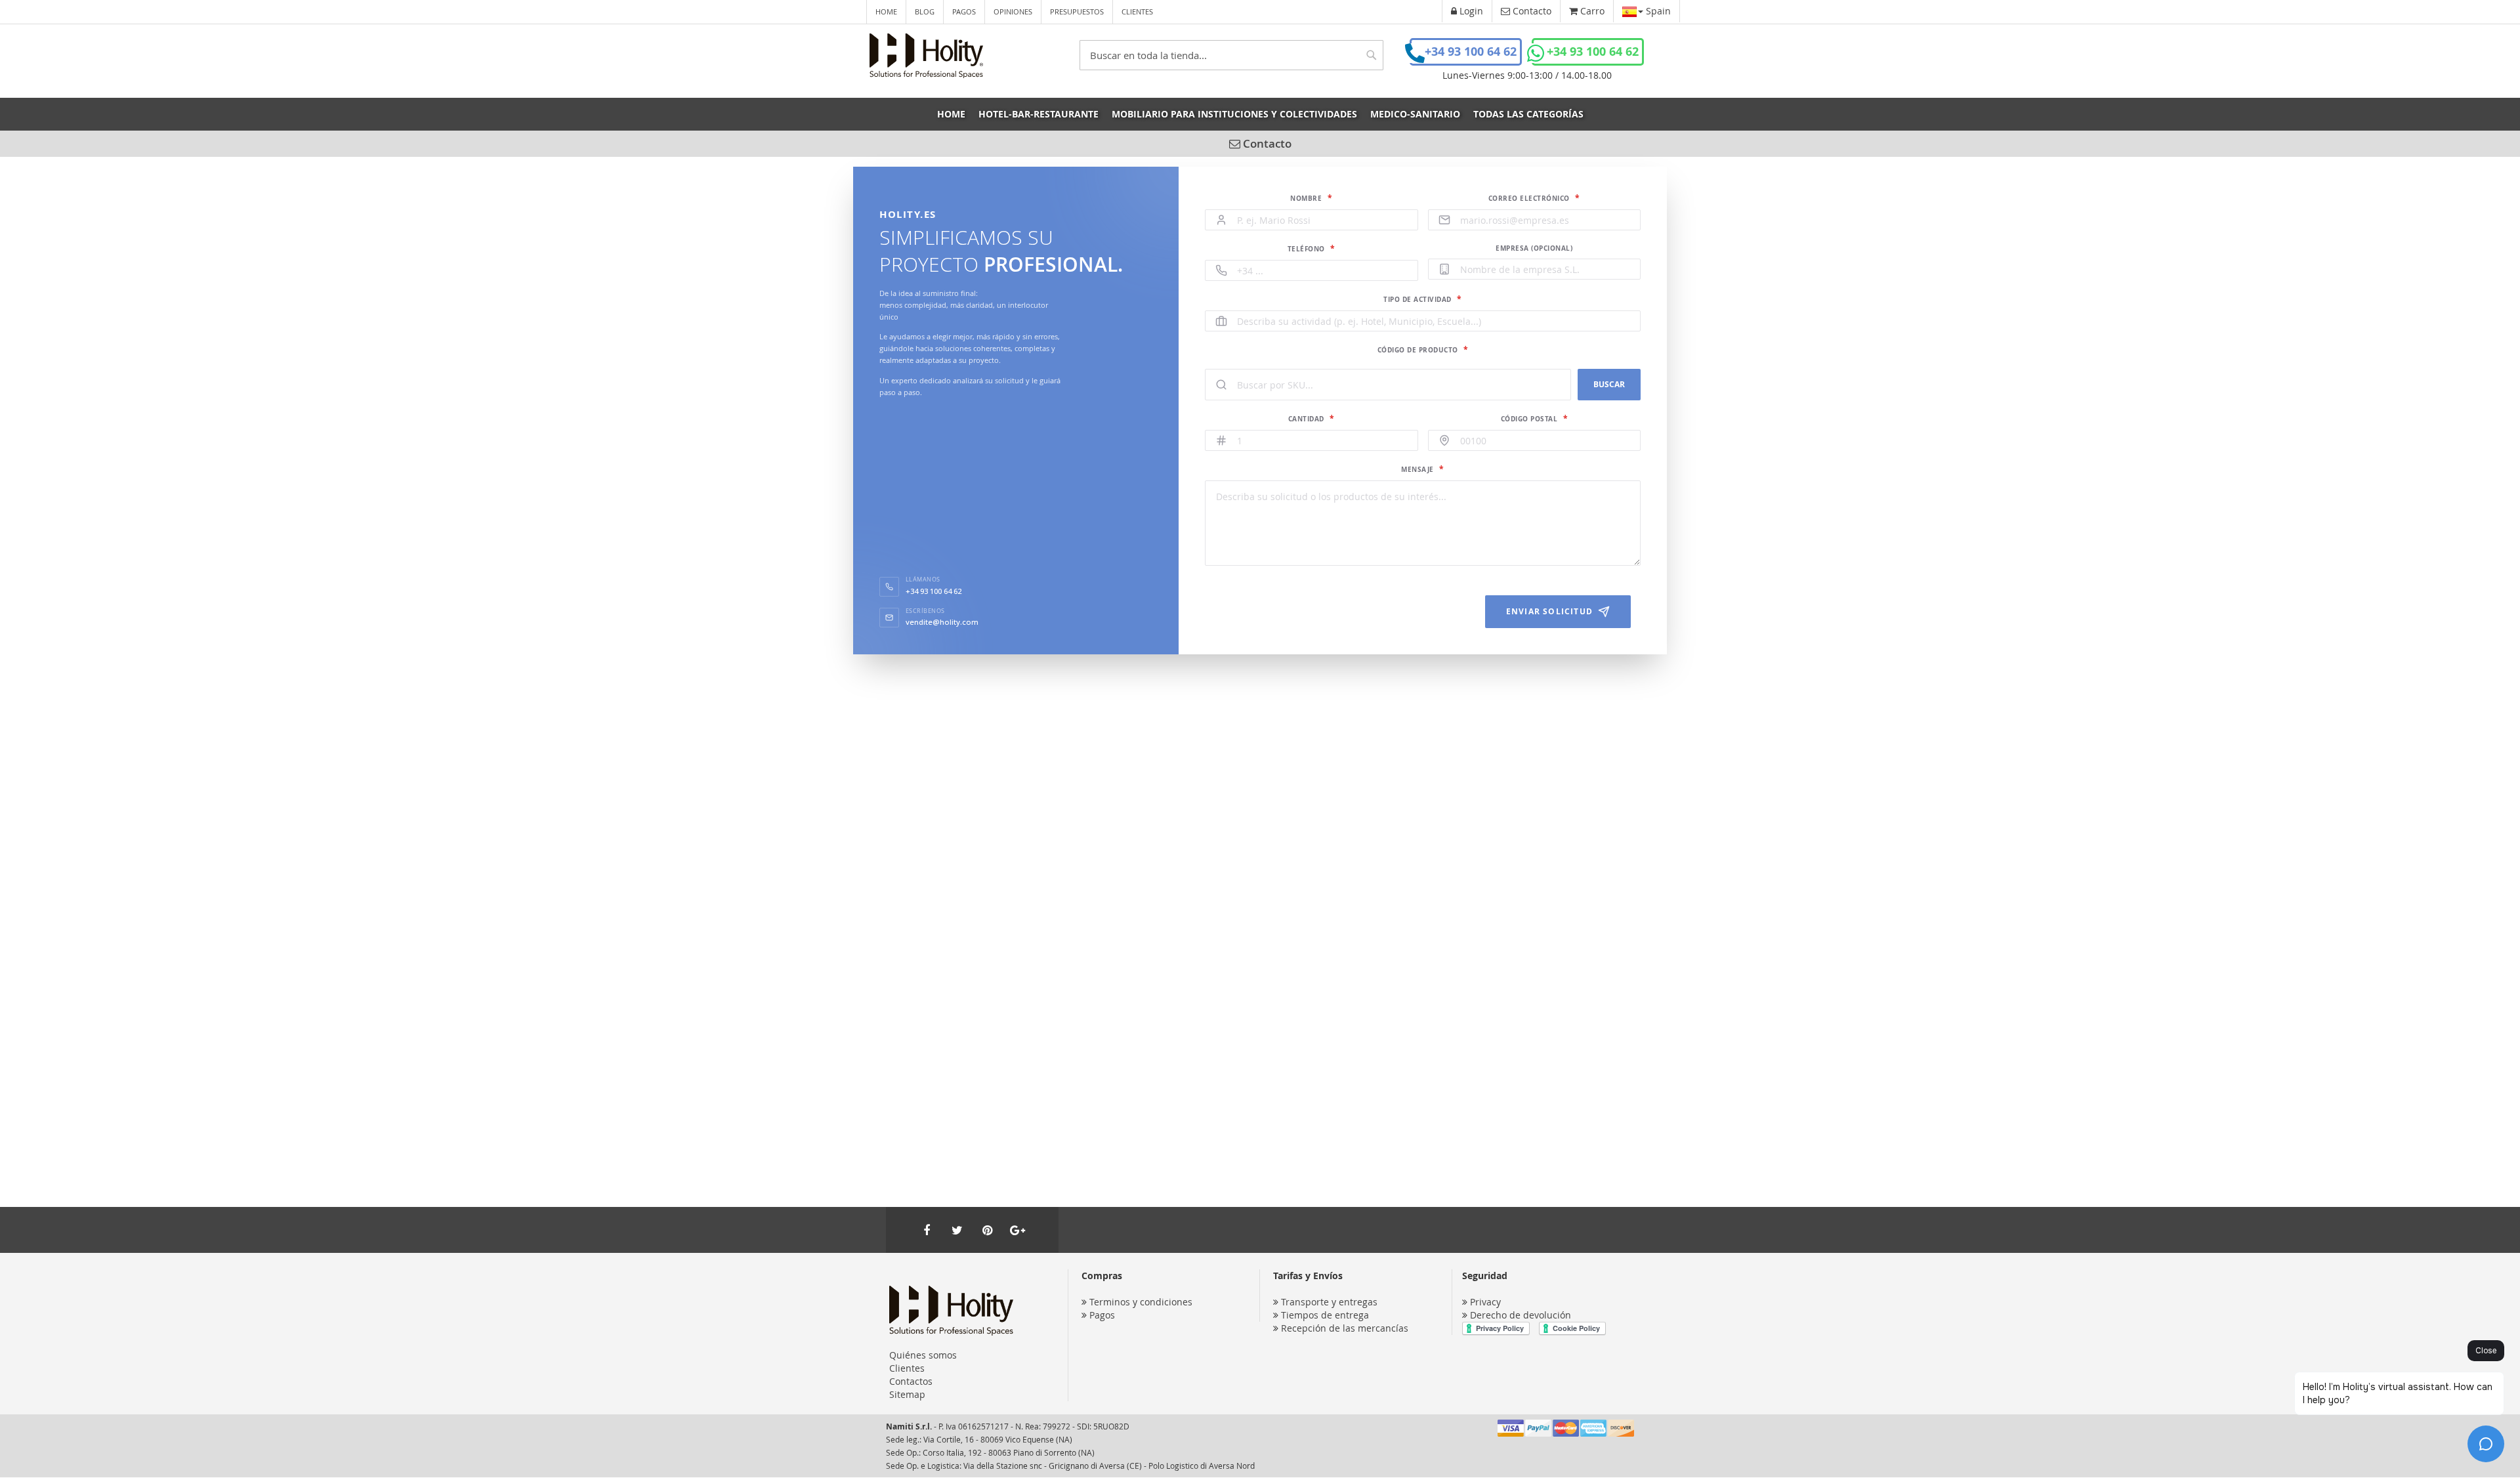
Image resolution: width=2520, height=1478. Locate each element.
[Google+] (1017, 1230)
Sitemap (907, 1394)
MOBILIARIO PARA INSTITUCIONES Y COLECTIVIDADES (1234, 114)
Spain (1657, 11)
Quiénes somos (923, 1355)
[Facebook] (927, 1230)
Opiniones (1013, 11)
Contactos (911, 1381)
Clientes (1137, 11)
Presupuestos (1077, 11)
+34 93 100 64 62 (1471, 52)
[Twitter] (957, 1230)
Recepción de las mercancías (1345, 1328)
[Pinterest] (987, 1230)
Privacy (1485, 1302)
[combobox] (1231, 55)
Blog (925, 11)
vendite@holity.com (942, 622)
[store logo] (926, 56)
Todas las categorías (1528, 114)
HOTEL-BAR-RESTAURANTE (1039, 114)
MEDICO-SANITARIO (1415, 114)
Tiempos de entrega (1325, 1315)
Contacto (1266, 143)
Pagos (964, 11)
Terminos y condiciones (1141, 1302)
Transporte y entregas (1329, 1302)
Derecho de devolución (1521, 1315)
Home (886, 11)
